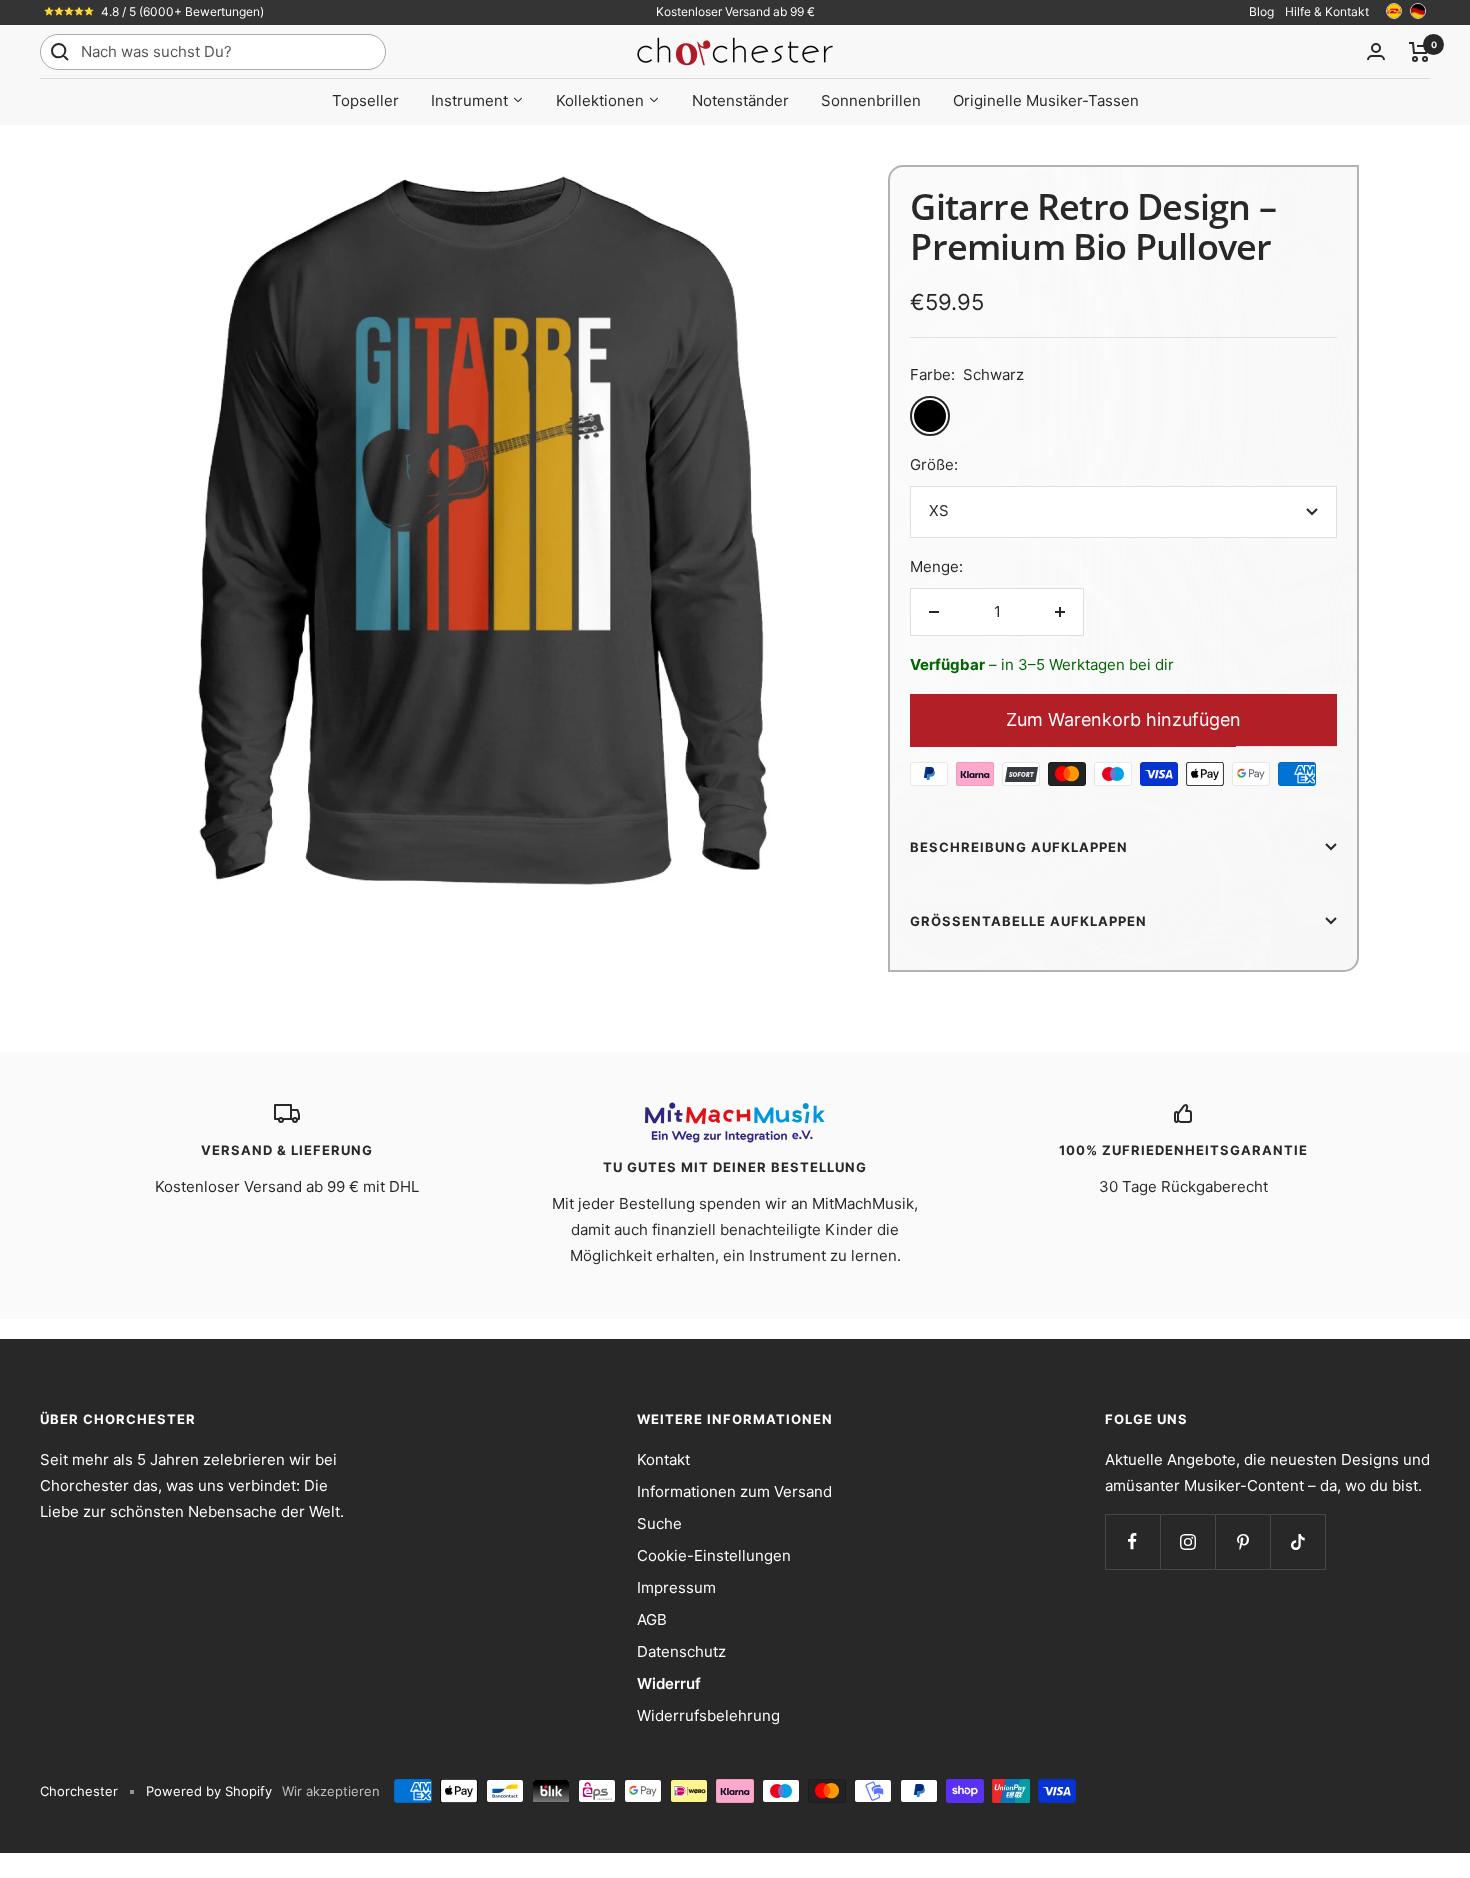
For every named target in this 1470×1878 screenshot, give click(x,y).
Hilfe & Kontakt (1327, 11)
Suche (659, 1523)
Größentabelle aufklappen (1028, 921)
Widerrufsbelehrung (708, 1715)
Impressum (676, 1587)
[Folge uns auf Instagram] (1187, 1541)
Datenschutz (681, 1651)
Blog (1261, 11)
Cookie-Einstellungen (714, 1555)
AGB (652, 1619)
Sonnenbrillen (871, 100)
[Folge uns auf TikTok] (1297, 1541)
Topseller (365, 100)
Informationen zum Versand (734, 1491)
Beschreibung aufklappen (1019, 847)
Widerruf (669, 1683)
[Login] (1376, 51)
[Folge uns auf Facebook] (1132, 1541)
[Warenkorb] (1419, 52)
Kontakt (663, 1459)
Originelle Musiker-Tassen (1046, 100)
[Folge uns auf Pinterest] (1242, 1541)
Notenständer (740, 100)
